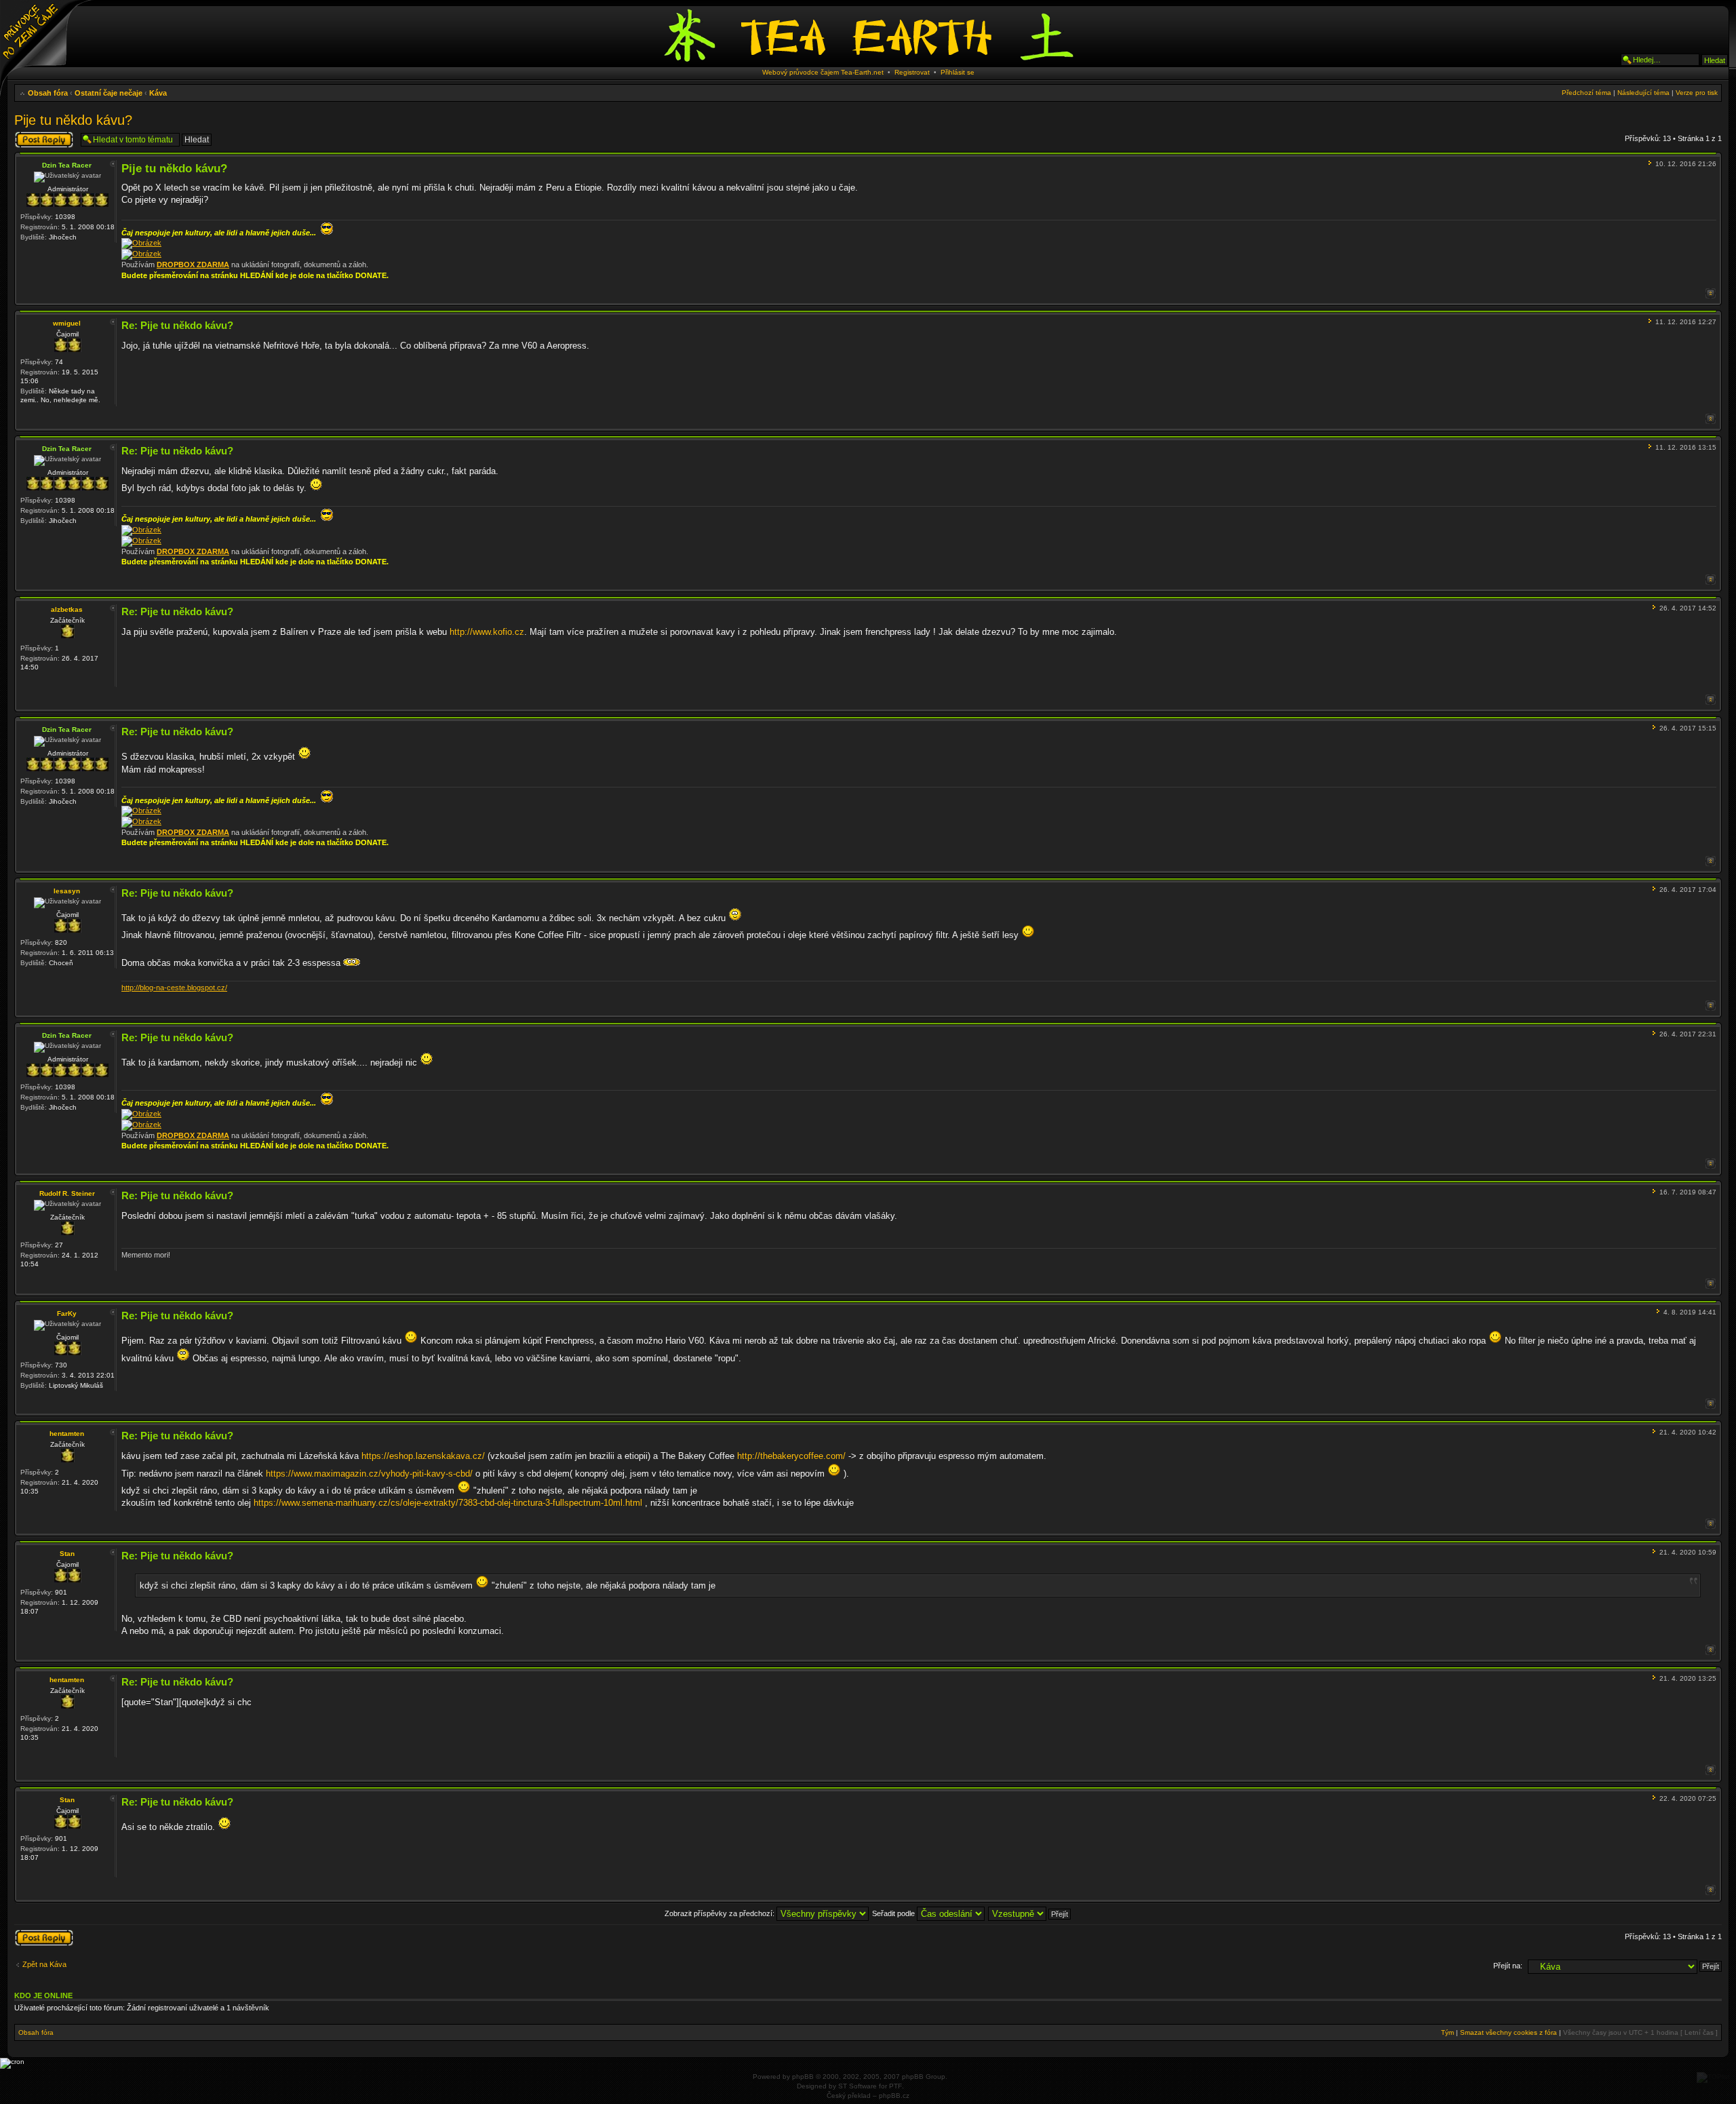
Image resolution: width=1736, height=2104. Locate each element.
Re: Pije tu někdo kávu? (177, 325)
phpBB (803, 2077)
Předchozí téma (1586, 93)
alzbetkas (67, 609)
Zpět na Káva (44, 1964)
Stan (67, 1554)
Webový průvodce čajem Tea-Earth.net (823, 72)
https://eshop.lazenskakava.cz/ (423, 1456)
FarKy (67, 1313)
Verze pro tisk (1697, 93)
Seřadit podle (894, 1913)
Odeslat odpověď (43, 135)
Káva (158, 93)
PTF (895, 2086)
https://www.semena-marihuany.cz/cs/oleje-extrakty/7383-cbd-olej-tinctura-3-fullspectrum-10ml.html (448, 1503)
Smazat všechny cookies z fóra (1508, 2032)
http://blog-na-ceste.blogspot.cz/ (174, 988)
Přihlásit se (958, 72)
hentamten (67, 1434)
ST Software (857, 2086)
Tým (1447, 2032)
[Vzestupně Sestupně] (1030, 1913)
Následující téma (1643, 93)
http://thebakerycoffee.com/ (791, 1456)
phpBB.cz (894, 2096)
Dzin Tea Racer (67, 165)
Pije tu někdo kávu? (73, 120)
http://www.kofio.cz (487, 632)
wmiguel (67, 323)
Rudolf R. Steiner (67, 1193)
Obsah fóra (48, 93)
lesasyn (67, 891)
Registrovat (912, 72)
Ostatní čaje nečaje (108, 93)
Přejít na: (1508, 1966)
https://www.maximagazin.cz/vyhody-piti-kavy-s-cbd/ (369, 1474)
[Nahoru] (1711, 293)
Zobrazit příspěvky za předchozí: (721, 1913)
